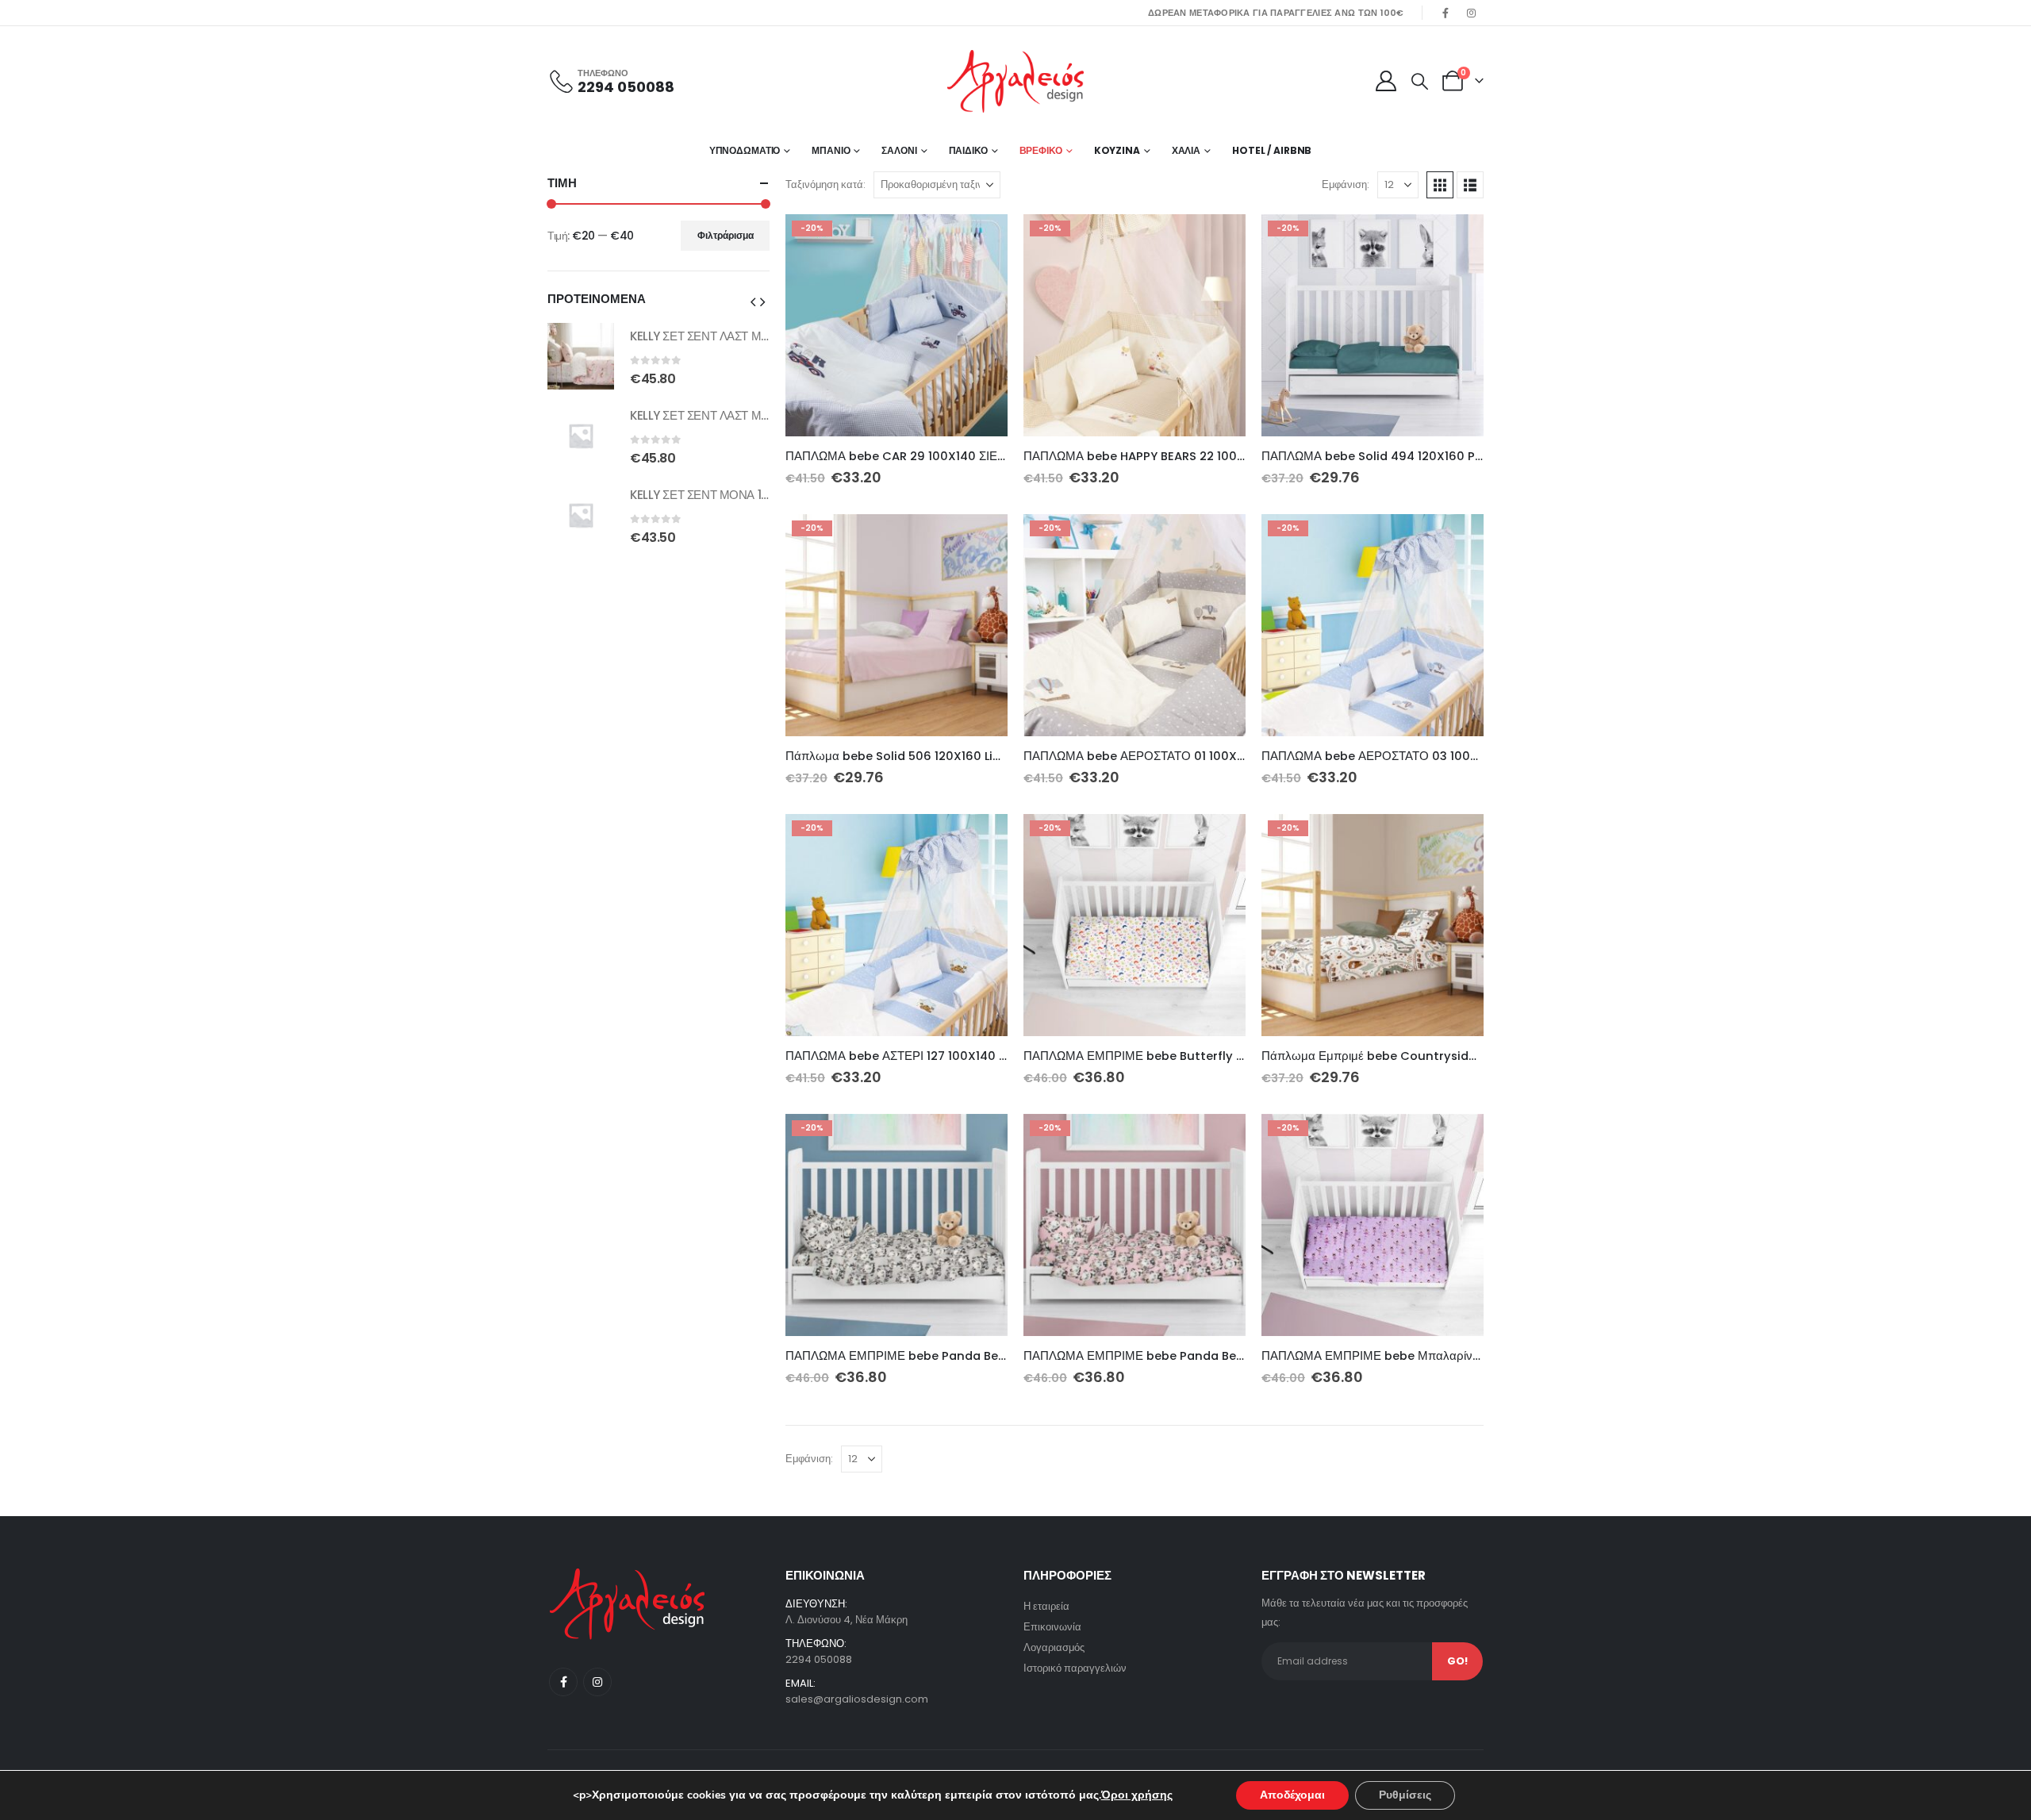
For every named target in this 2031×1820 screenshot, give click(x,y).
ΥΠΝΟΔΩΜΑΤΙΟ (745, 150)
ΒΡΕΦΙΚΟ (1041, 150)
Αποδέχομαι (1292, 1795)
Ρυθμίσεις (1405, 1795)
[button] (1420, 82)
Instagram (597, 1682)
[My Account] (1386, 81)
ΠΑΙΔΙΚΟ (968, 150)
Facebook (563, 1682)
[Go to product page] (581, 356)
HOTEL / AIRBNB (1272, 150)
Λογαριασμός (1054, 1647)
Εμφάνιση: (1346, 184)
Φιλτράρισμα (726, 235)
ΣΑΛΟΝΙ (899, 150)
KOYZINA (1117, 150)
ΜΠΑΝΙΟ (831, 150)
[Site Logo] (1015, 81)
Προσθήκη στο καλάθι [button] (981, 240)
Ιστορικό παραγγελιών (1075, 1668)
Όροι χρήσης (1137, 1795)
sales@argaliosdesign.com (857, 1699)
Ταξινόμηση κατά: (825, 184)
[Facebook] (1446, 13)
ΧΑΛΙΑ (1186, 150)
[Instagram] (1472, 13)
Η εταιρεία (1046, 1606)
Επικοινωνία (1052, 1627)
